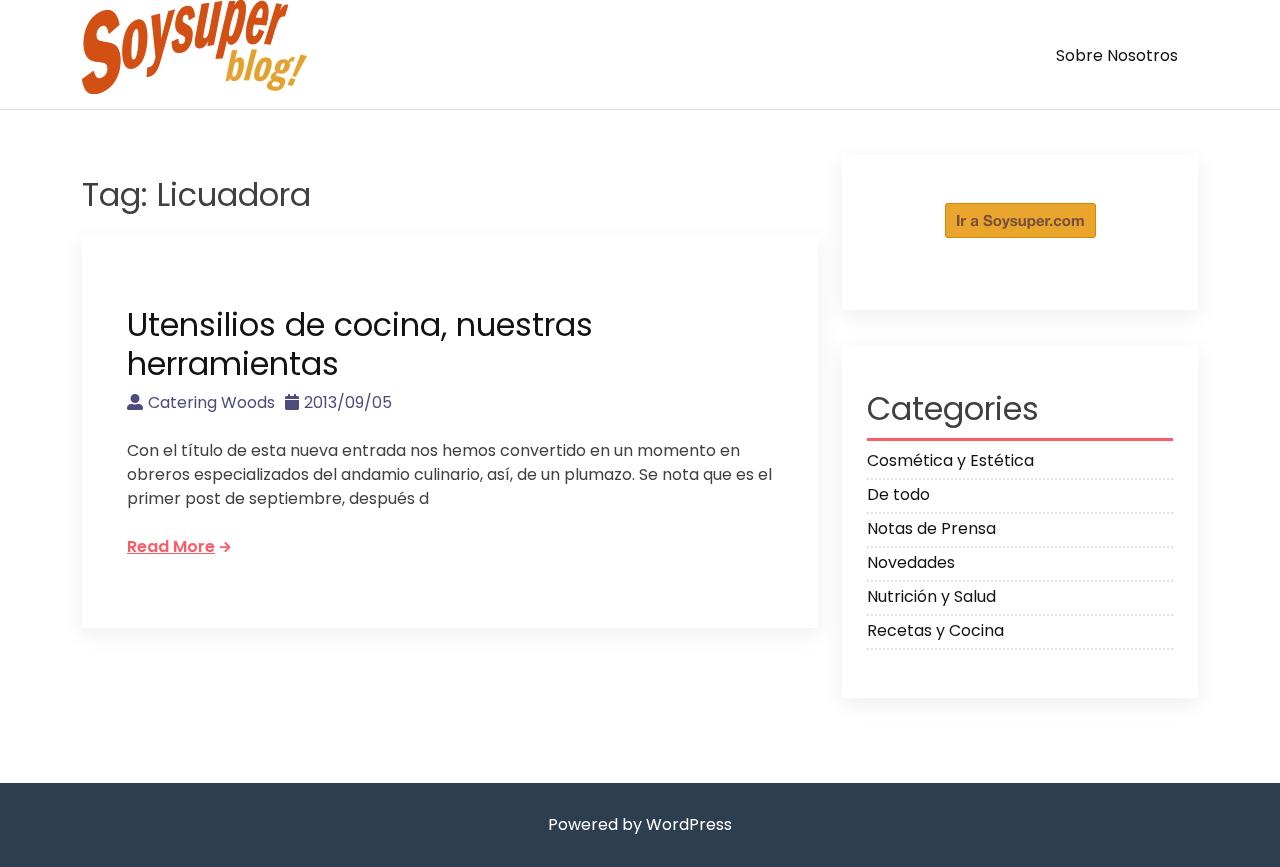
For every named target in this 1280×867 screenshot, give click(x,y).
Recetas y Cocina (935, 630)
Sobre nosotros (1117, 55)
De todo (898, 494)
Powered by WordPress (640, 824)
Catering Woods (211, 402)
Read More (171, 546)
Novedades (911, 562)
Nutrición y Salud (931, 596)
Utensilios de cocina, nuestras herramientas (360, 343)
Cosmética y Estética (950, 460)
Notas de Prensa (931, 528)
